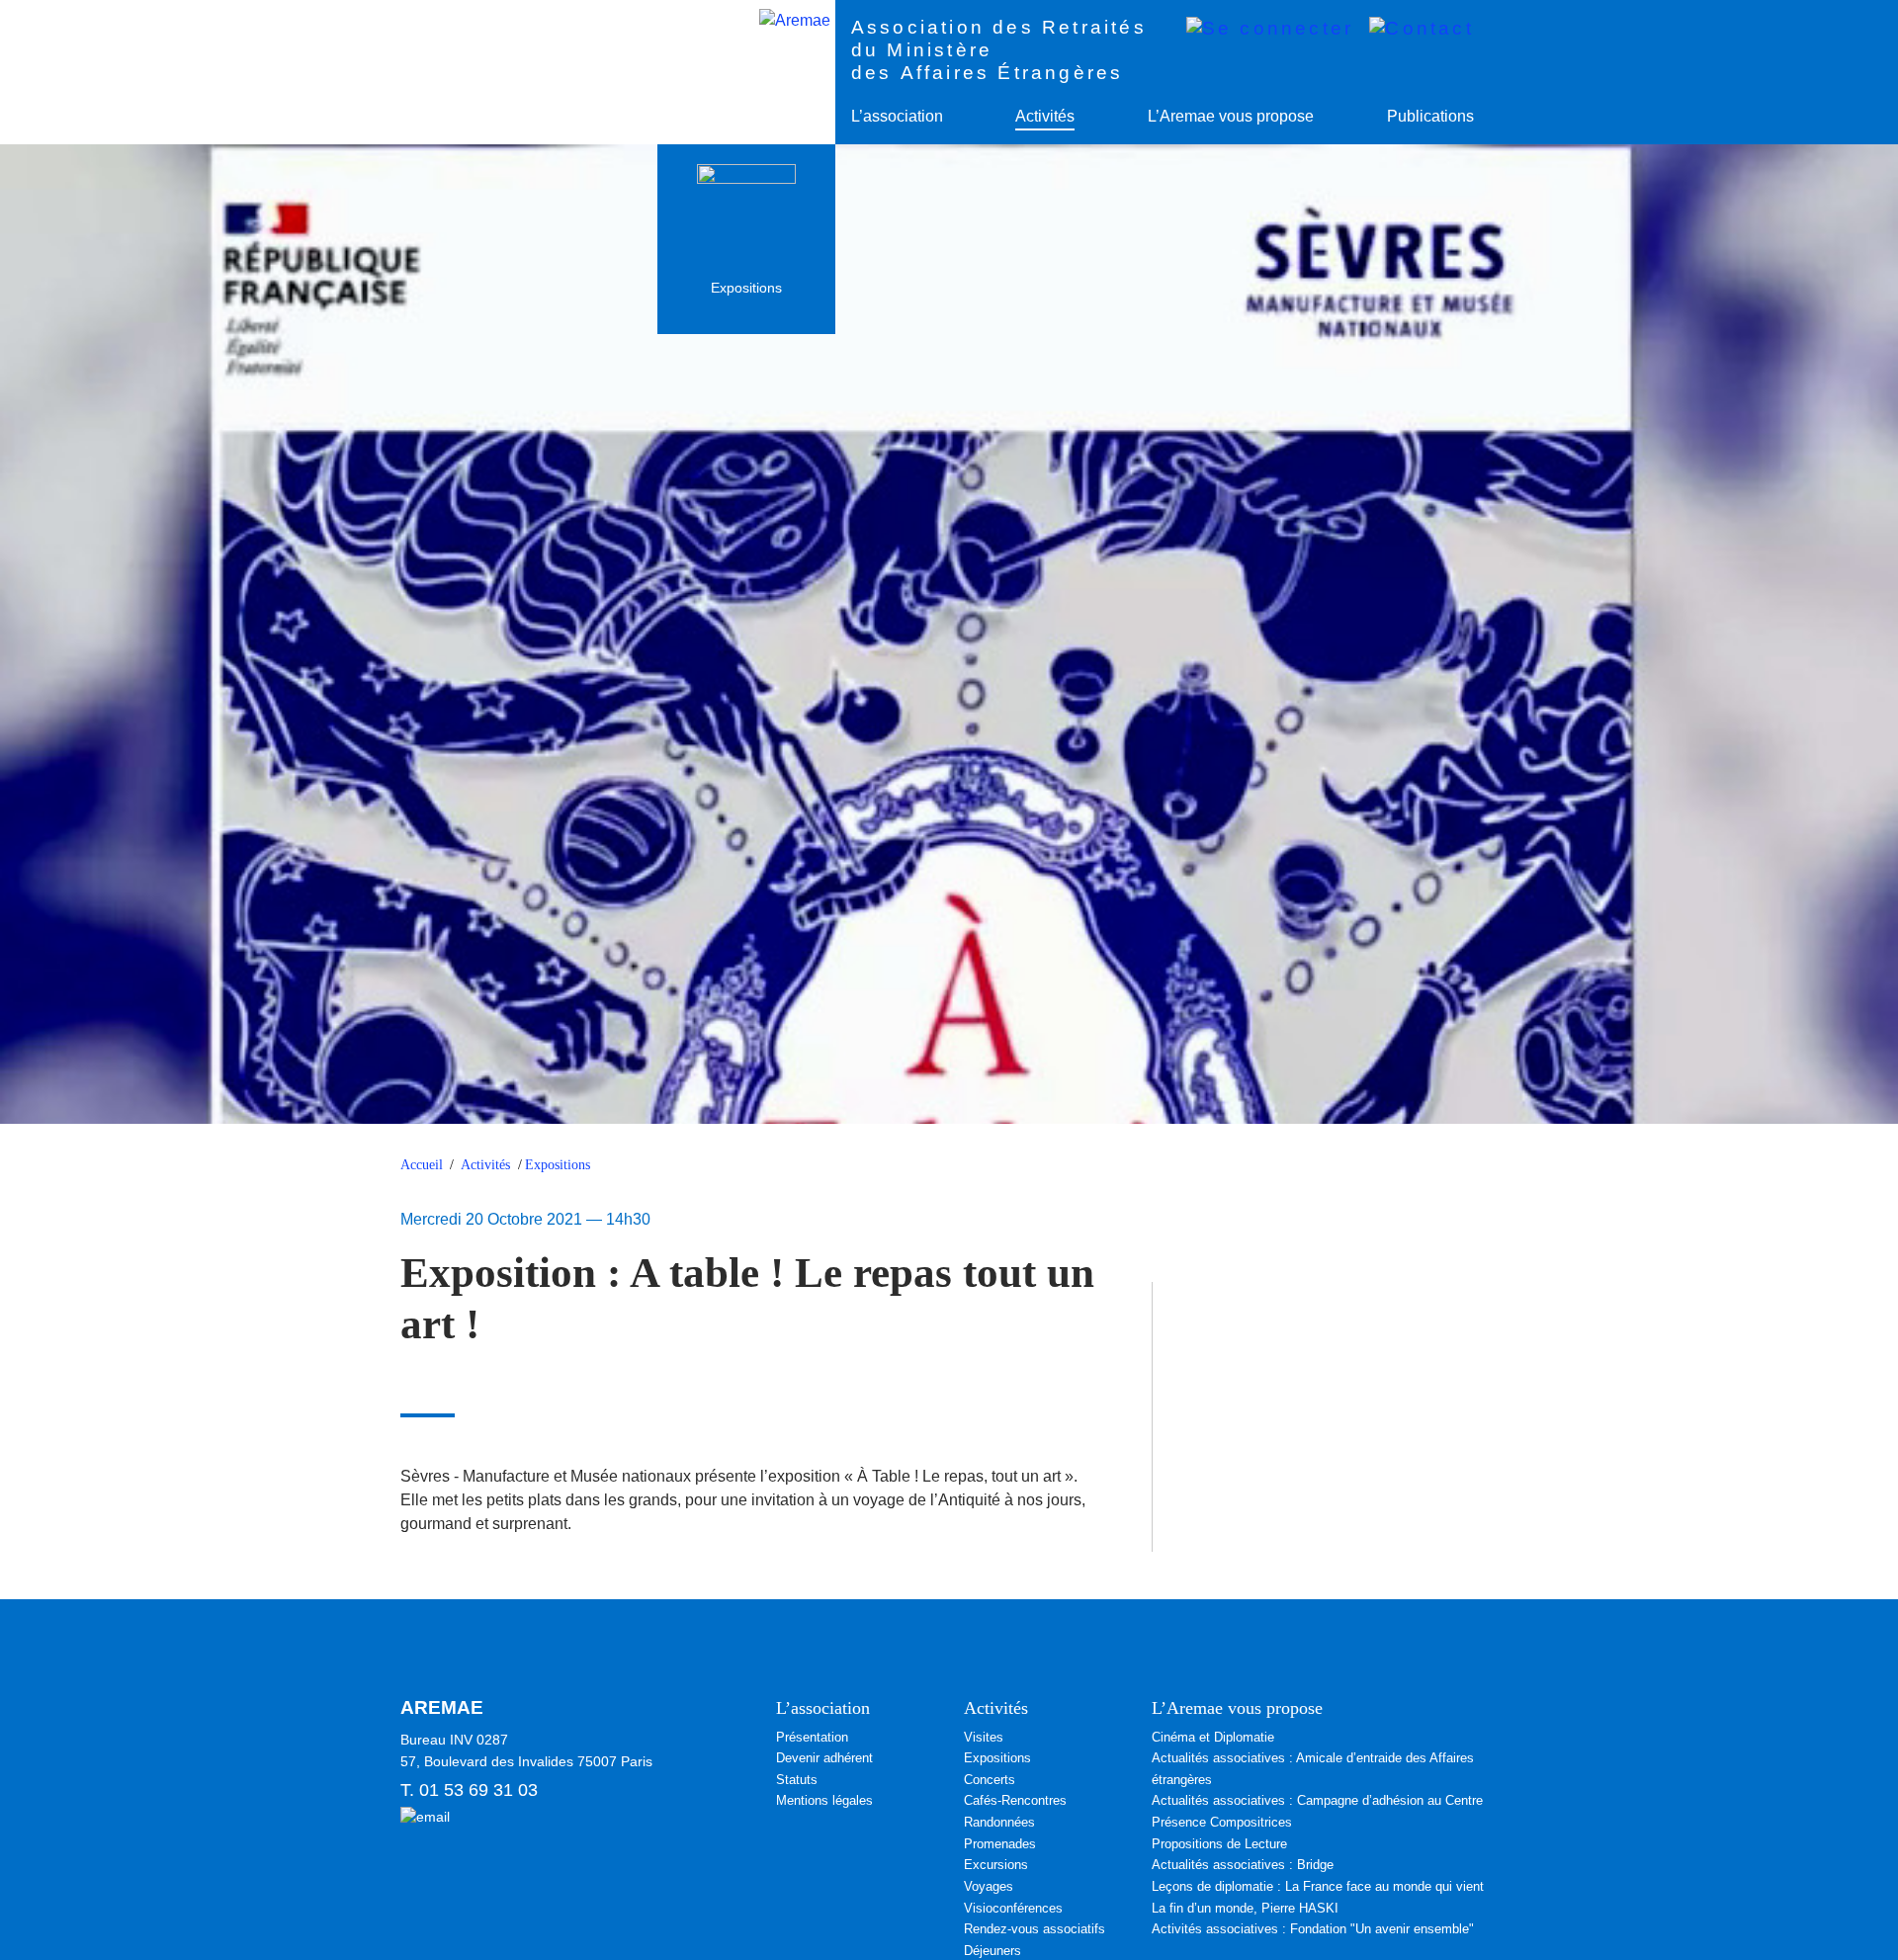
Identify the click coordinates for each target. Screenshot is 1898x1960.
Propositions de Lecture (1219, 1844)
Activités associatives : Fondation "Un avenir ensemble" (1313, 1929)
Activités (1045, 116)
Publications (1430, 116)
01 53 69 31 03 (478, 1790)
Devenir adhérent (824, 1758)
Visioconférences (1013, 1908)
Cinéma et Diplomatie (1213, 1737)
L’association (897, 116)
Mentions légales (824, 1800)
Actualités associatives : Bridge (1243, 1865)
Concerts (990, 1780)
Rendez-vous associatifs (1035, 1929)
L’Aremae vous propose (1231, 116)
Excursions (996, 1865)
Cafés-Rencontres (1015, 1800)
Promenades (1000, 1844)
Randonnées (999, 1822)
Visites (984, 1737)
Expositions (558, 1165)
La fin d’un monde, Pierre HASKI (1245, 1908)
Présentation (812, 1737)
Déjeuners (992, 1951)
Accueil (422, 1165)
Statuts (797, 1780)
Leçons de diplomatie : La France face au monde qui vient (1318, 1886)
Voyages (989, 1886)
